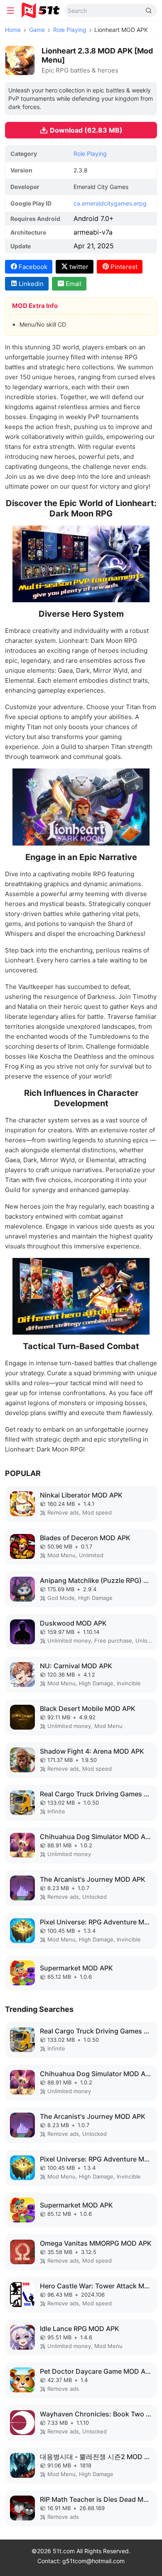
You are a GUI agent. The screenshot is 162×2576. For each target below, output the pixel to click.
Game (37, 30)
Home (13, 30)
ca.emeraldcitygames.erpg (110, 203)
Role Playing (70, 30)
